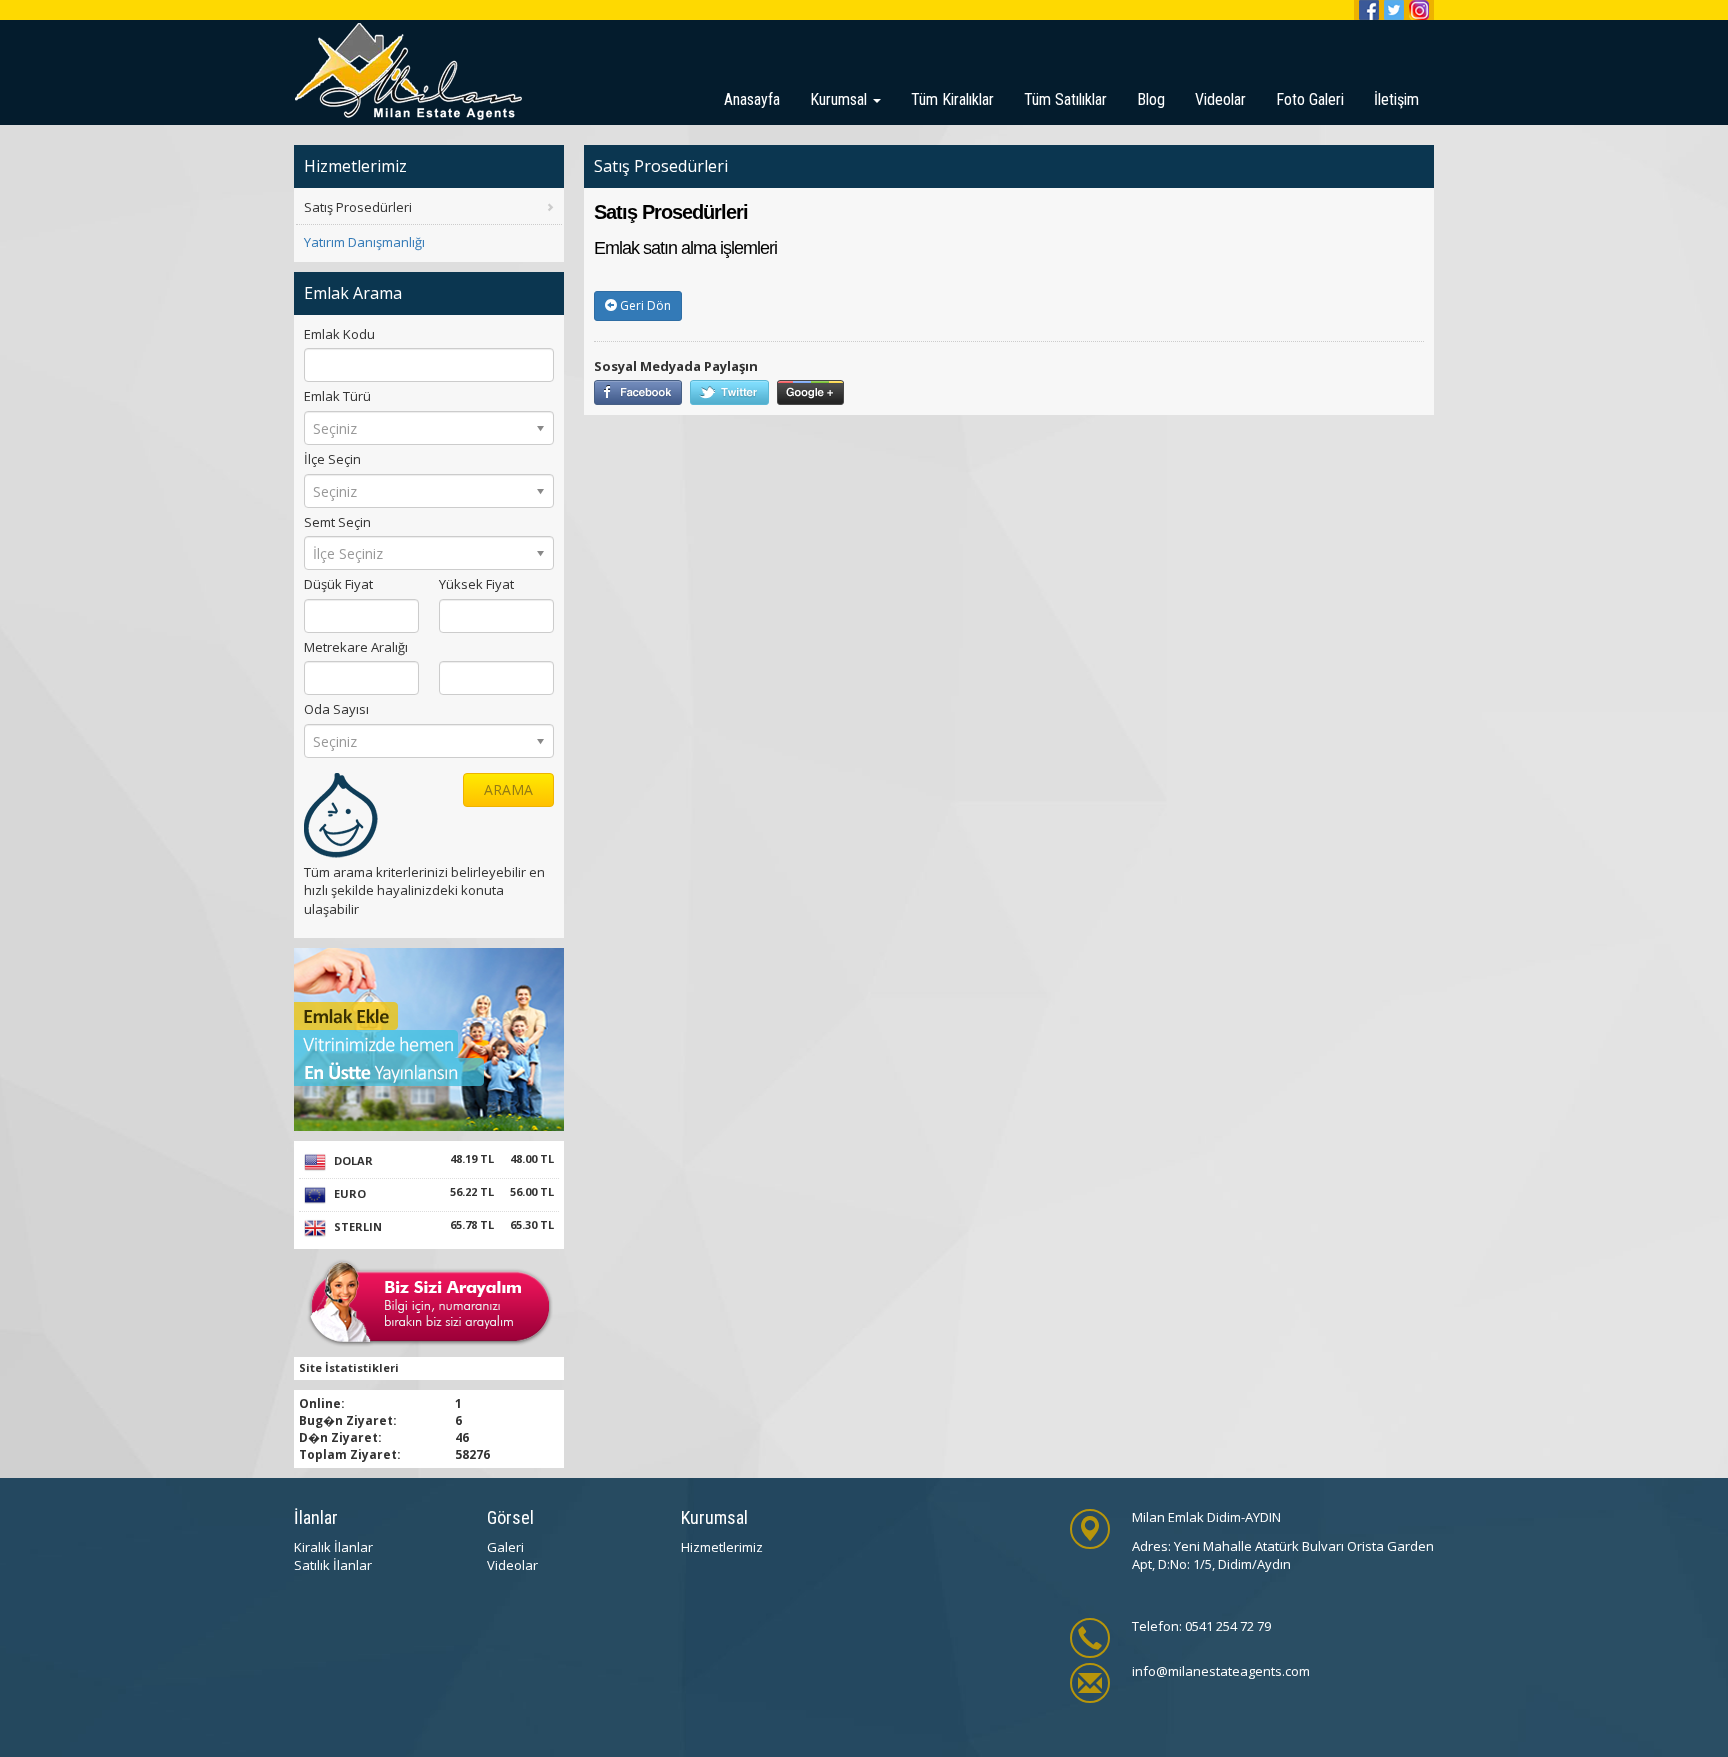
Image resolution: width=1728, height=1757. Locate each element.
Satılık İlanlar (333, 1565)
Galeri (505, 1547)
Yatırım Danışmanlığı (364, 242)
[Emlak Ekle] (429, 1038)
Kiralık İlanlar (333, 1547)
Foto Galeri (1310, 99)
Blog (1151, 99)
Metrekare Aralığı (356, 647)
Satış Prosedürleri (358, 207)
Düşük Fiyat (338, 584)
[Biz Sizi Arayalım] (429, 1302)
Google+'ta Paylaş (810, 392)
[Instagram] (1419, 10)
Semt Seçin (337, 522)
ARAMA (508, 789)
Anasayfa (752, 99)
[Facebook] (1369, 10)
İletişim (1396, 99)
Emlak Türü (337, 396)
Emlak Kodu (339, 334)
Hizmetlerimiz (722, 1547)
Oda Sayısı (336, 709)
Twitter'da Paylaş (729, 392)
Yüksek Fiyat (476, 584)
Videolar (1220, 99)
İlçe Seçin (332, 459)
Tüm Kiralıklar (952, 99)
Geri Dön (644, 305)
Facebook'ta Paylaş (638, 392)
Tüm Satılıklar (1065, 99)
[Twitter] (1394, 10)
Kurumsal (840, 99)
